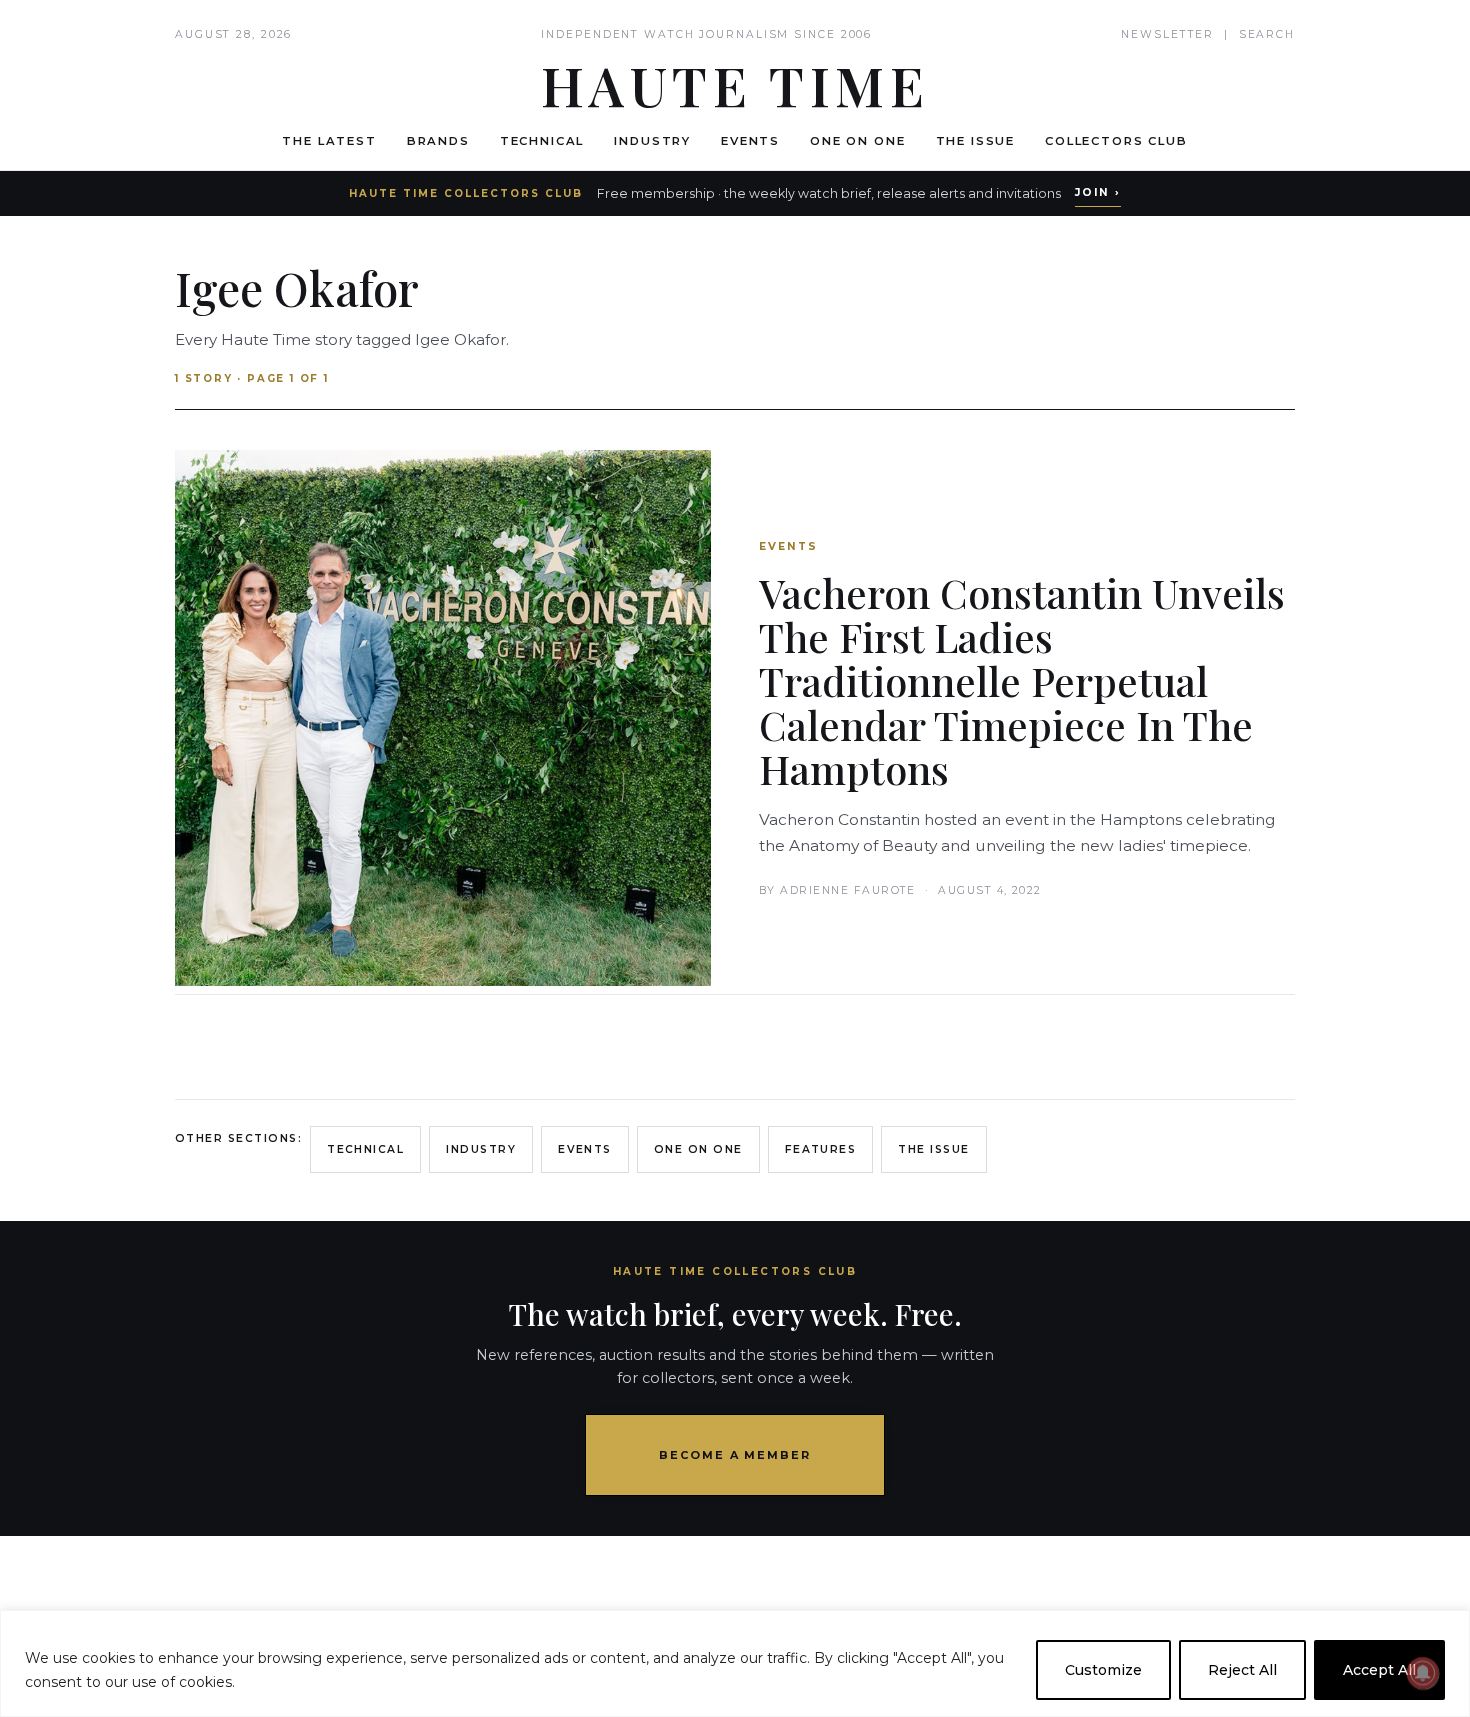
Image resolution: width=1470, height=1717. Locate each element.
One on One (857, 141)
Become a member (735, 1455)
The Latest (329, 141)
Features (821, 1149)
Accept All (1379, 1670)
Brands (438, 141)
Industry (652, 141)
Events (750, 141)
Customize (1103, 1670)
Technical (542, 141)
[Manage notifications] (1423, 1673)
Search (1267, 34)
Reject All (1242, 1670)
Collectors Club (1116, 141)
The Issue (976, 141)
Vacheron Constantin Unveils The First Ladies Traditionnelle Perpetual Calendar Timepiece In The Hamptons (1022, 680)
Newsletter (1167, 34)
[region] (735, 1663)
